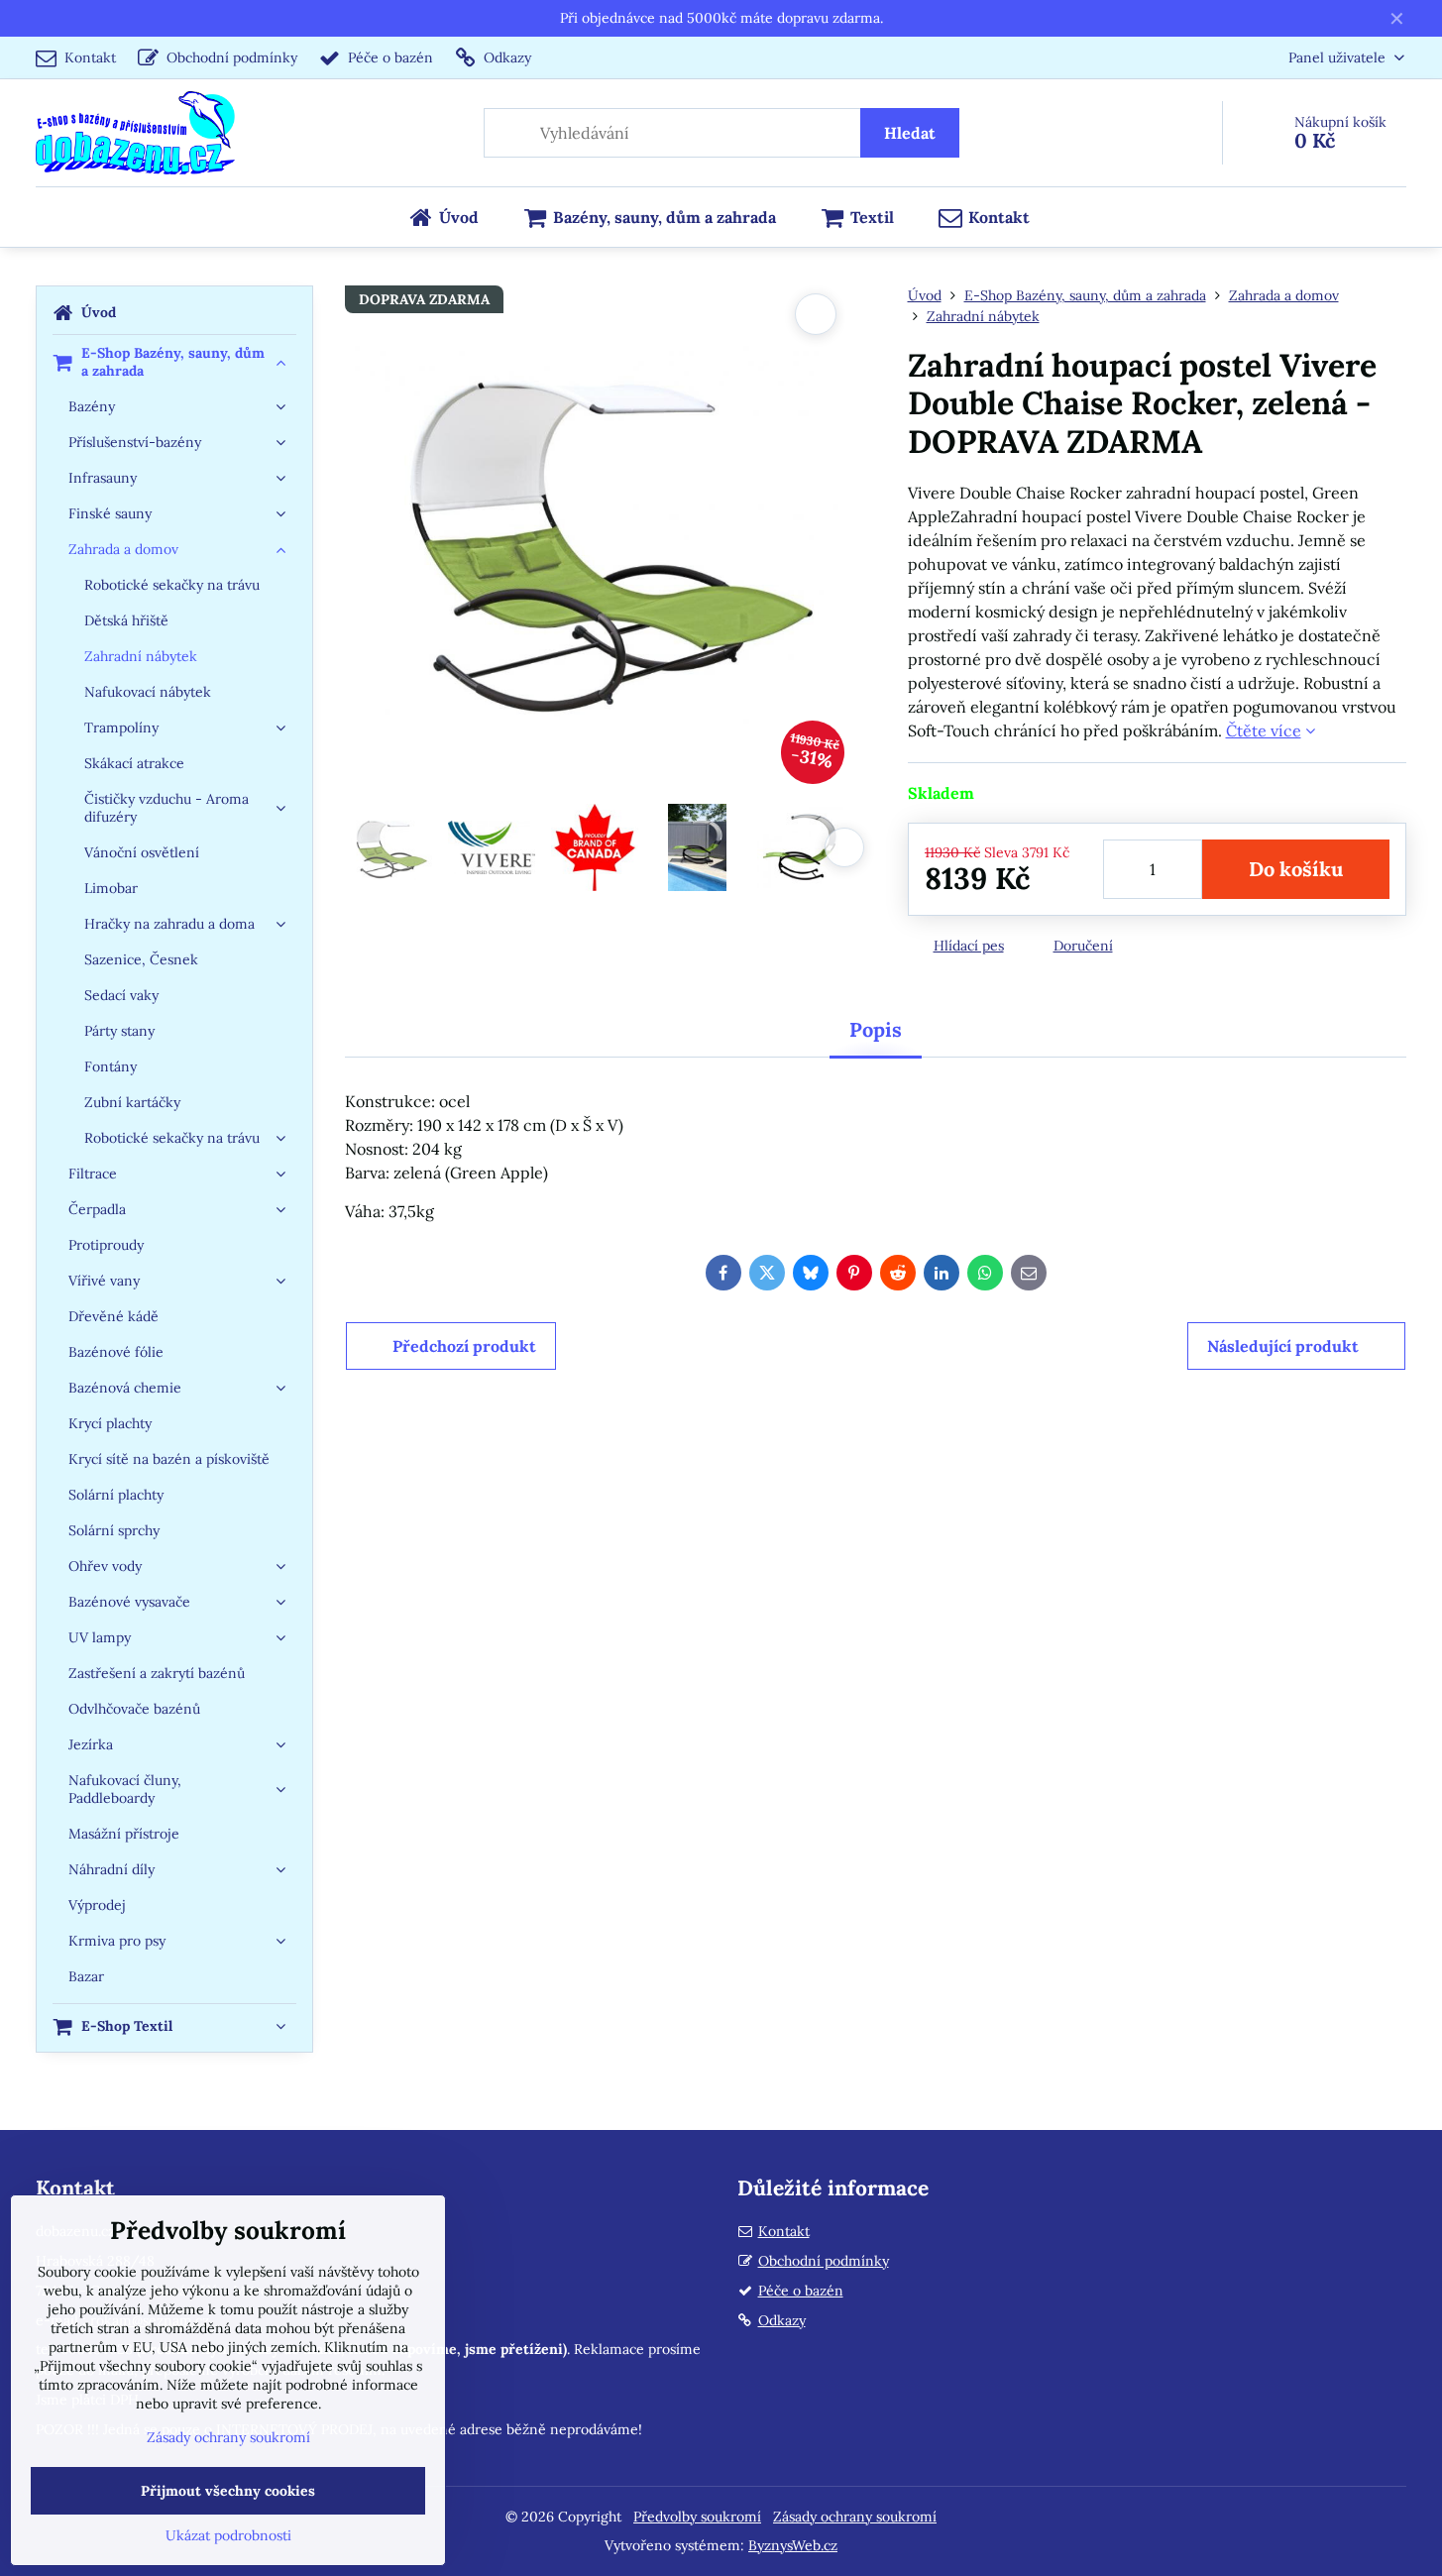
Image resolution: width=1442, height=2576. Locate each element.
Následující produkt (1283, 1346)
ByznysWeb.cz (793, 2545)
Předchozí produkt (464, 1346)
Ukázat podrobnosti (228, 2535)
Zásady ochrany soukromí (855, 2517)
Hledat (910, 133)
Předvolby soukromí (697, 2517)
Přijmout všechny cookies (228, 2491)
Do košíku (1296, 869)
